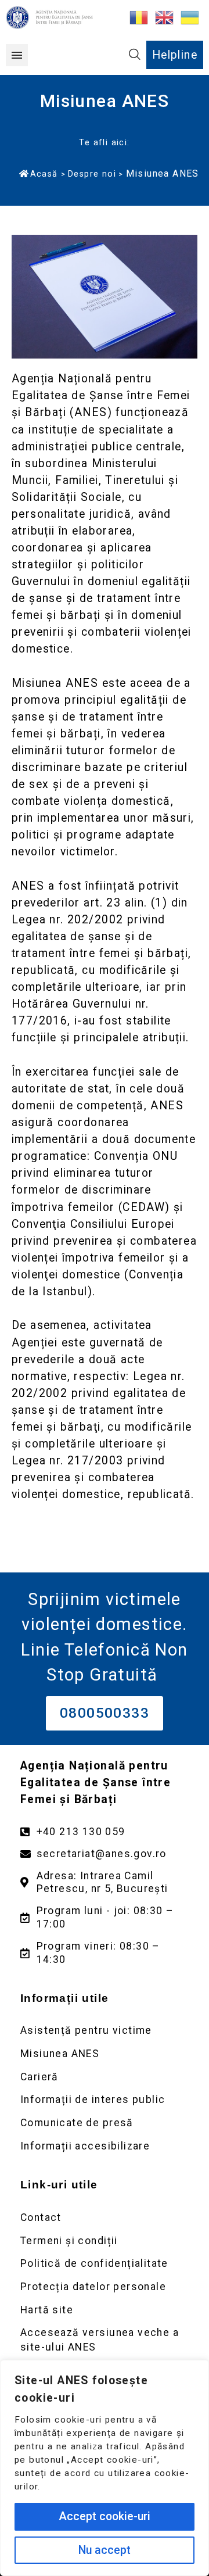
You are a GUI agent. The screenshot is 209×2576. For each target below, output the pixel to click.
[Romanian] (139, 17)
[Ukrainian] (190, 17)
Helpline (175, 55)
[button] (17, 55)
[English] (165, 17)
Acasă (44, 174)
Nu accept (105, 2550)
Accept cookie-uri (105, 2516)
